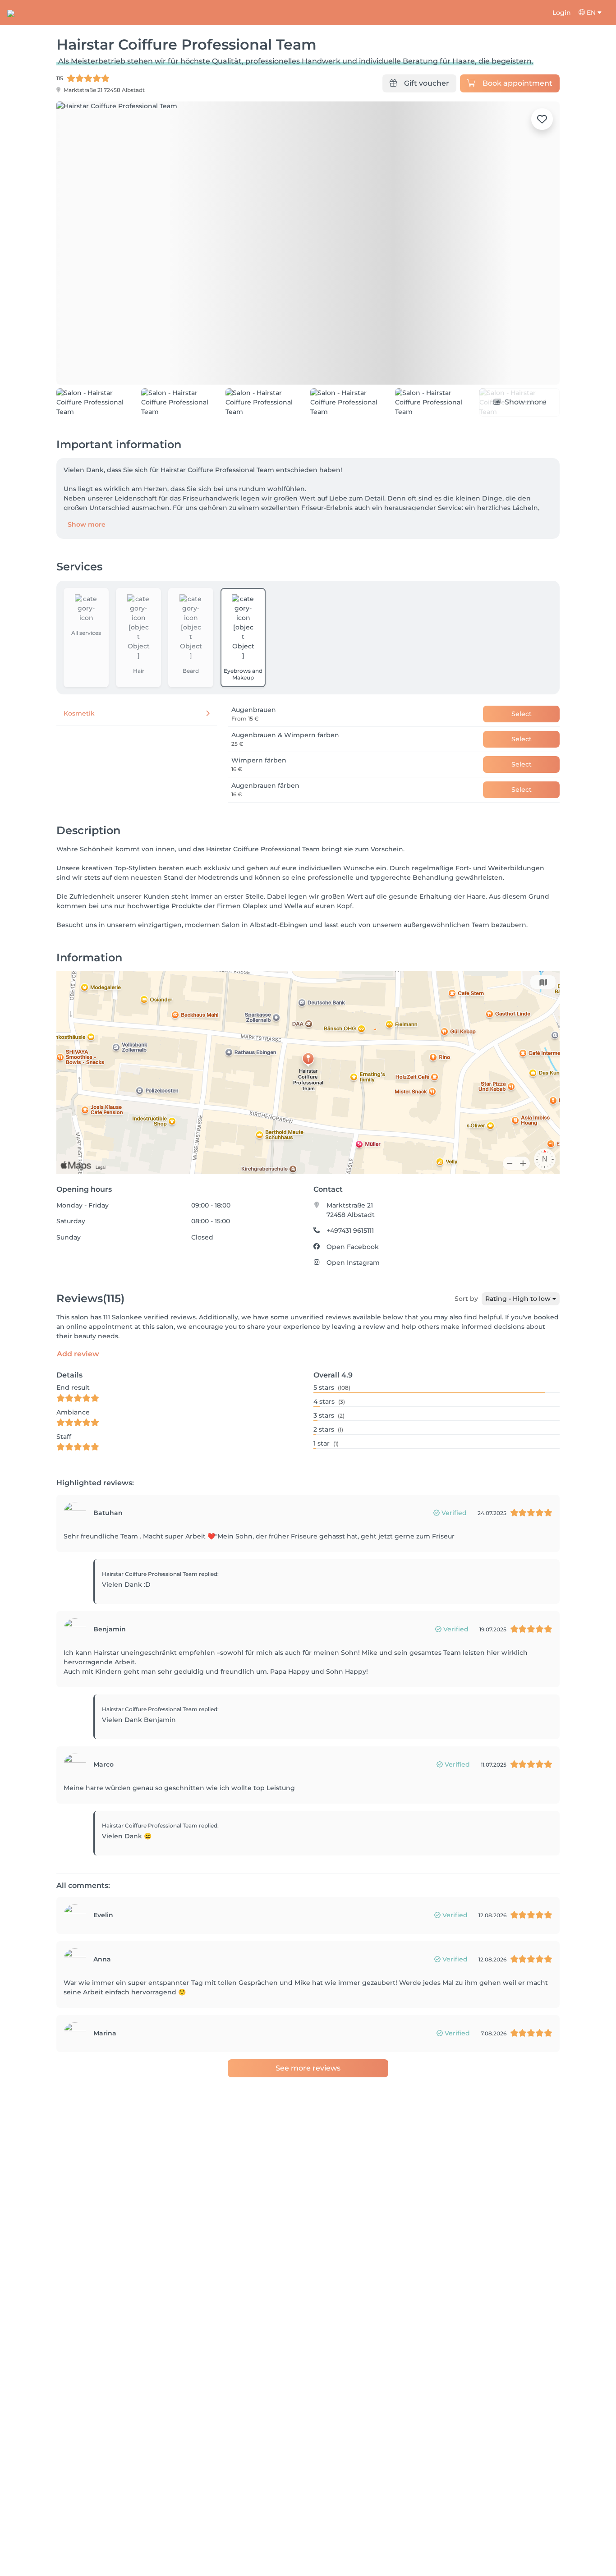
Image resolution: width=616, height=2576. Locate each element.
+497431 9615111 (350, 1262)
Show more (87, 556)
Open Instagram (353, 1294)
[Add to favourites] (542, 119)
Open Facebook (353, 1278)
